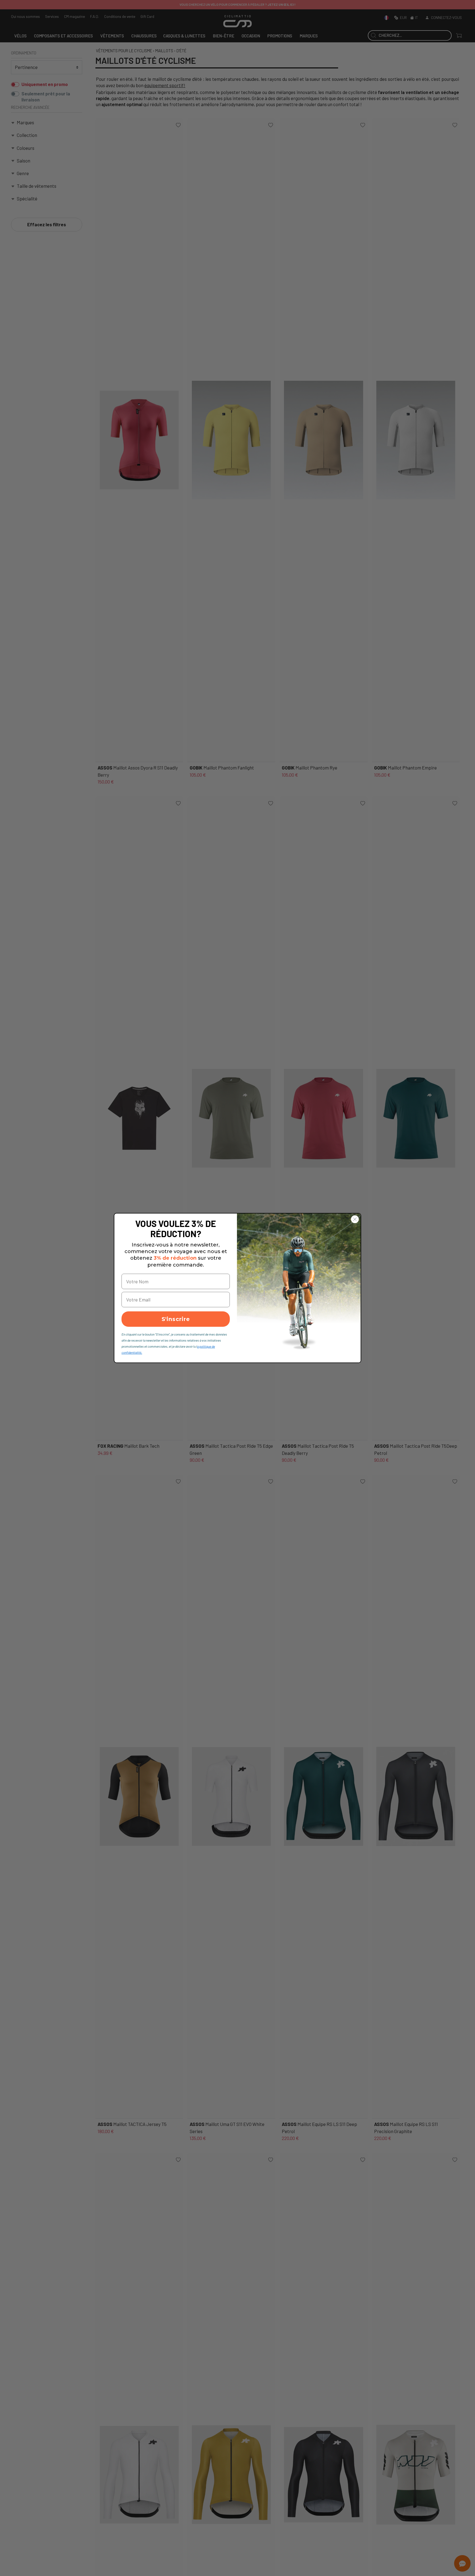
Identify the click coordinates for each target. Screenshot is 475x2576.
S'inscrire (176, 1319)
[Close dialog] (355, 1219)
